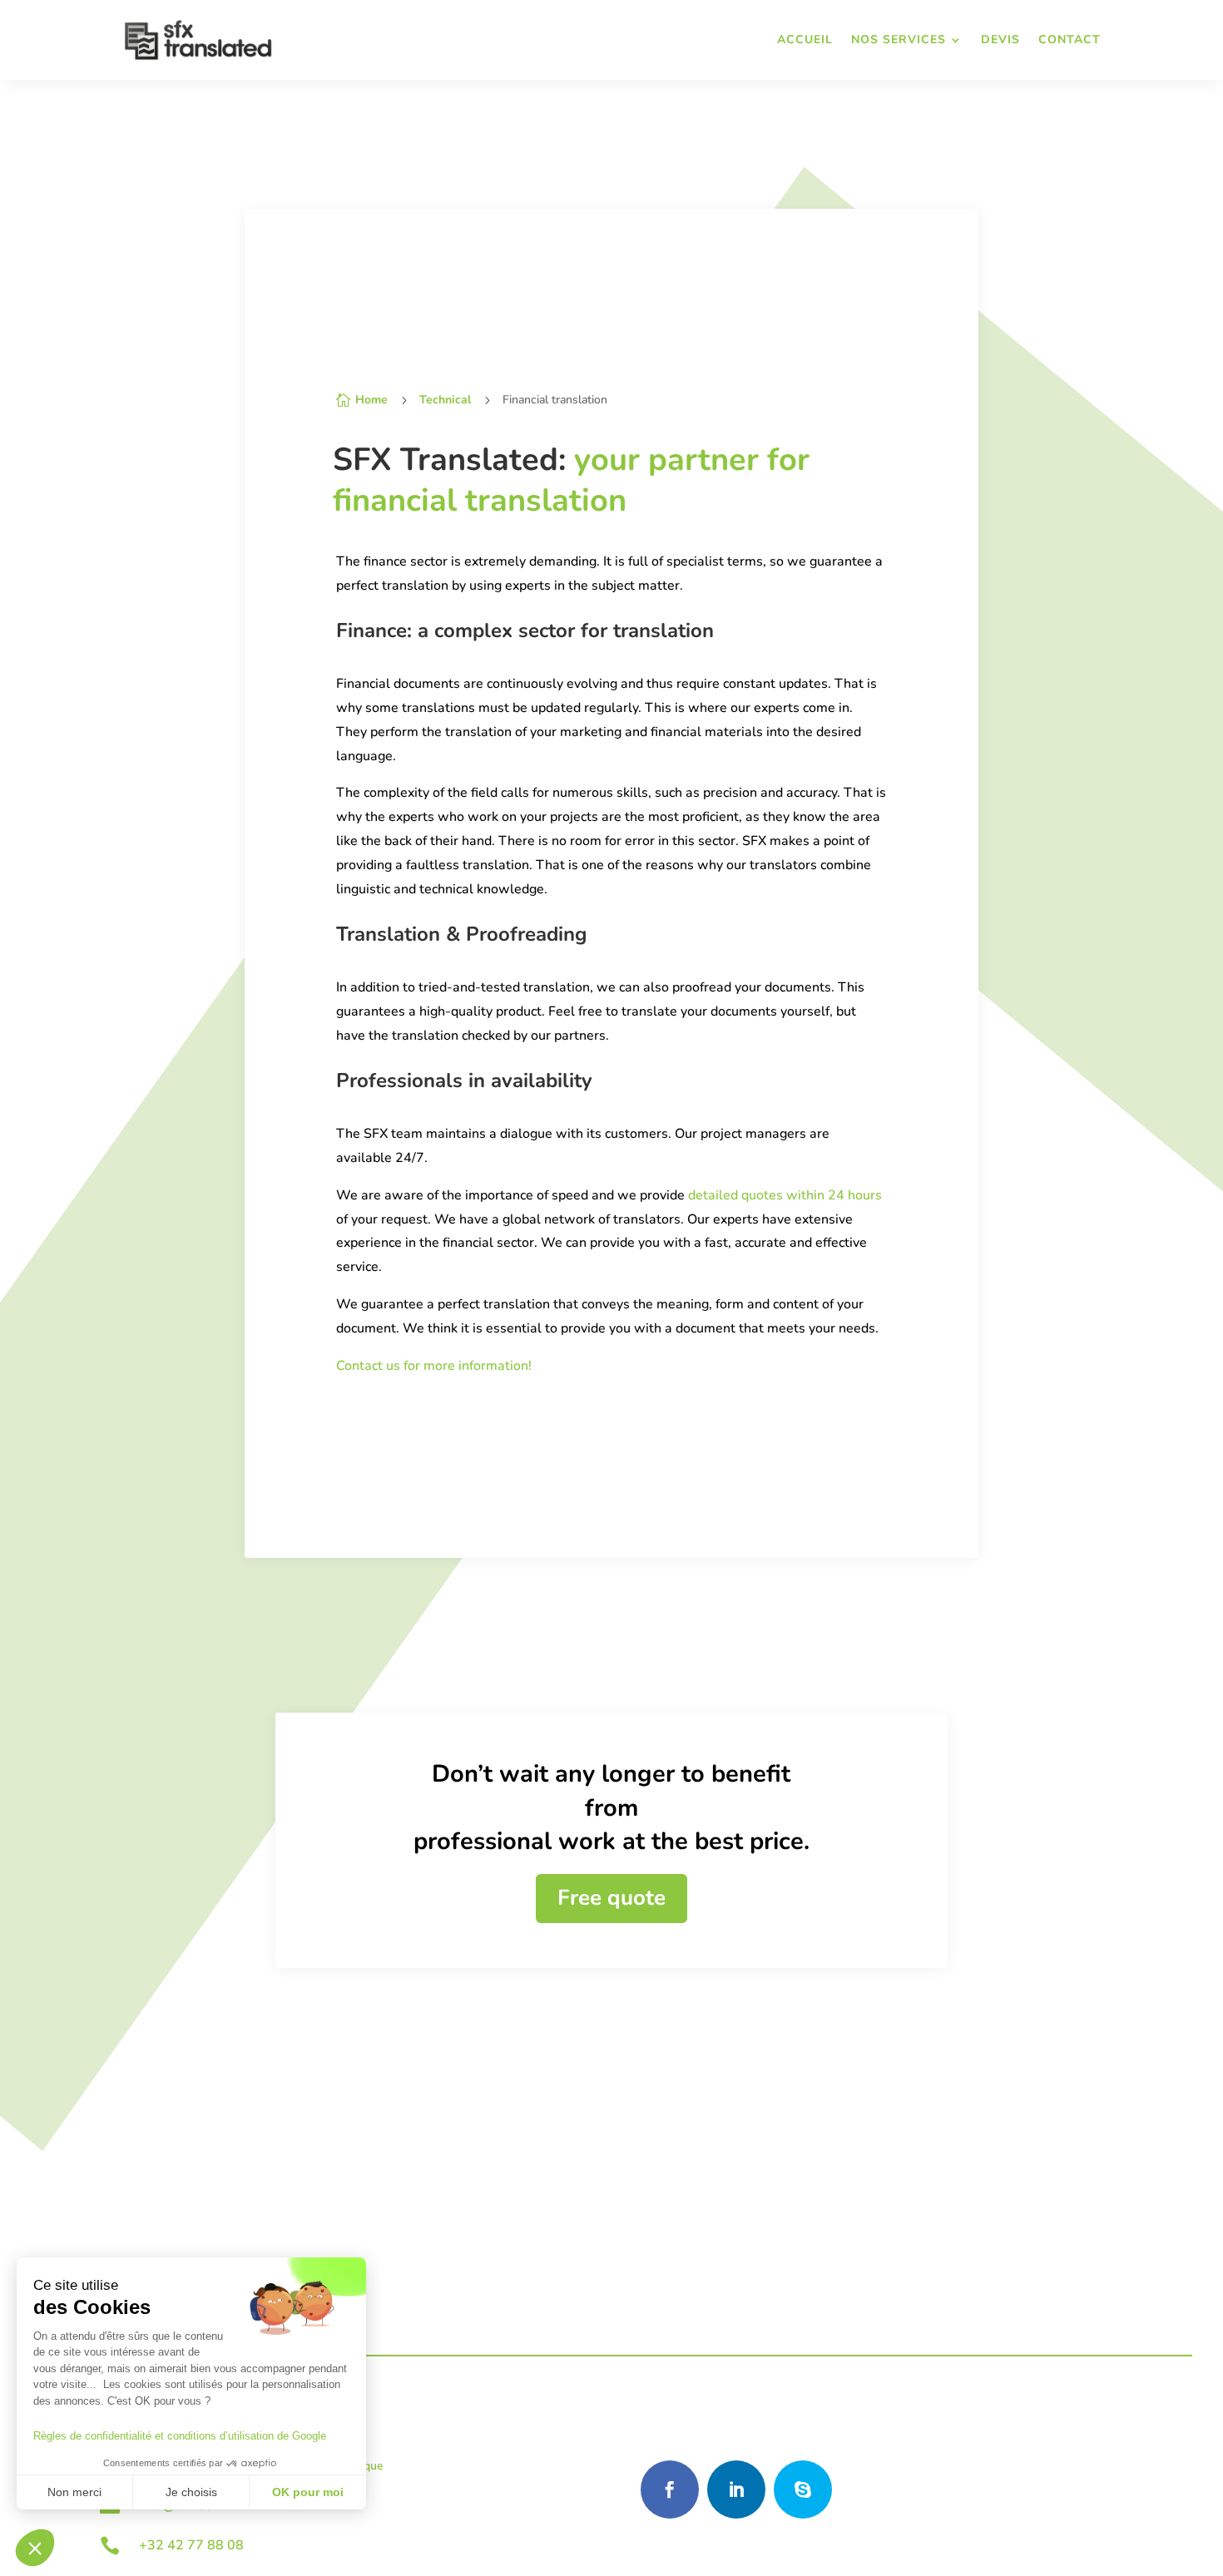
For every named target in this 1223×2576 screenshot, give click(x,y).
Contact (1070, 40)
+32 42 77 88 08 (191, 2545)
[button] (35, 2548)
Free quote (611, 1898)
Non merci (74, 2492)
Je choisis (191, 2492)
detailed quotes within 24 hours (785, 1195)
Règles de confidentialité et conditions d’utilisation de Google (180, 2436)
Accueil (805, 40)
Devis (1000, 40)
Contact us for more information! (434, 1366)
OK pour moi (308, 2492)
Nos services (899, 40)
